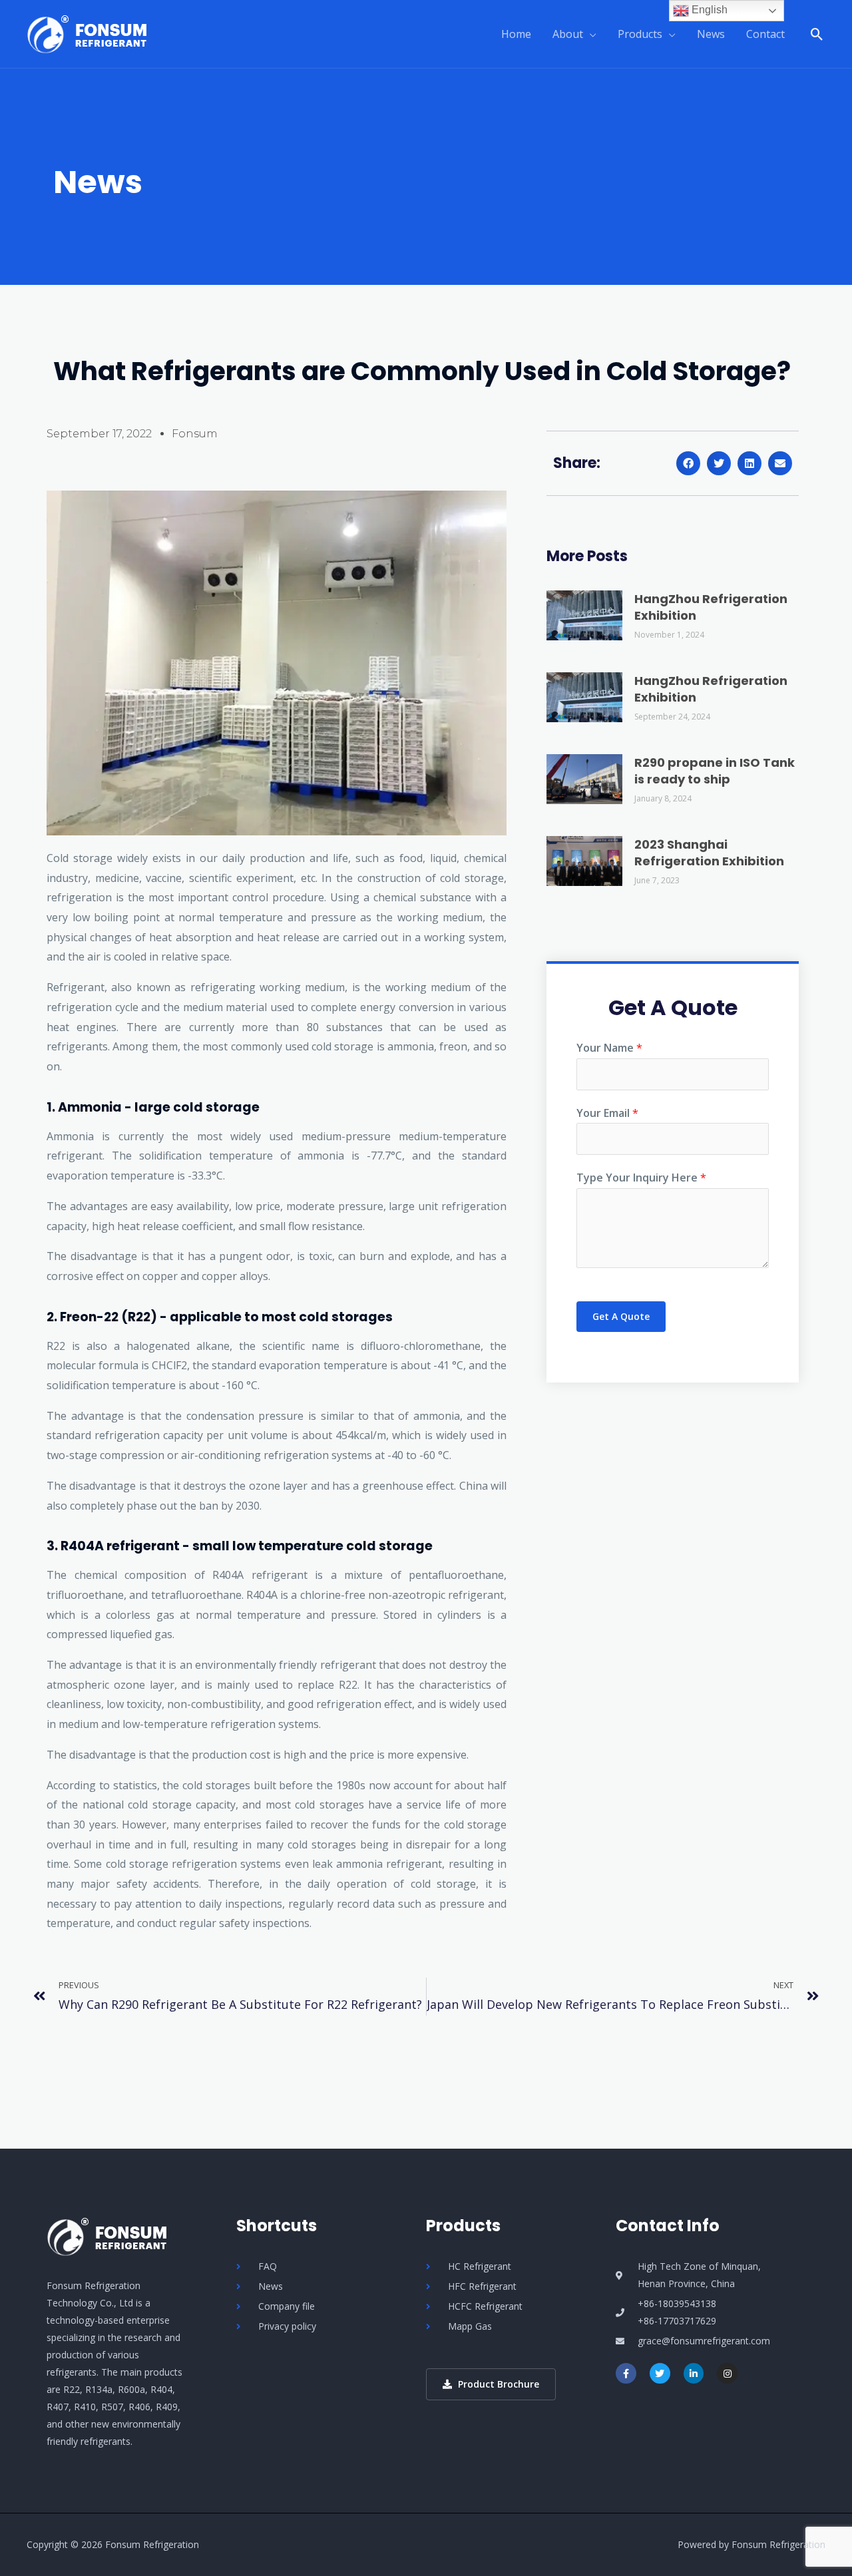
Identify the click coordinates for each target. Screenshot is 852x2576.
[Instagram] (727, 2373)
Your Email (607, 1113)
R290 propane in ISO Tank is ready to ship (715, 771)
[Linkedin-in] (694, 2373)
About (568, 34)
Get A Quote (621, 1316)
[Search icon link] (817, 34)
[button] (688, 463)
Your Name (609, 1048)
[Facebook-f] (626, 2373)
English (708, 10)
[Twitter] (660, 2373)
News (711, 34)
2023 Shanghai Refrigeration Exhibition (709, 853)
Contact (765, 34)
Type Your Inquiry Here (641, 1178)
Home (516, 34)
